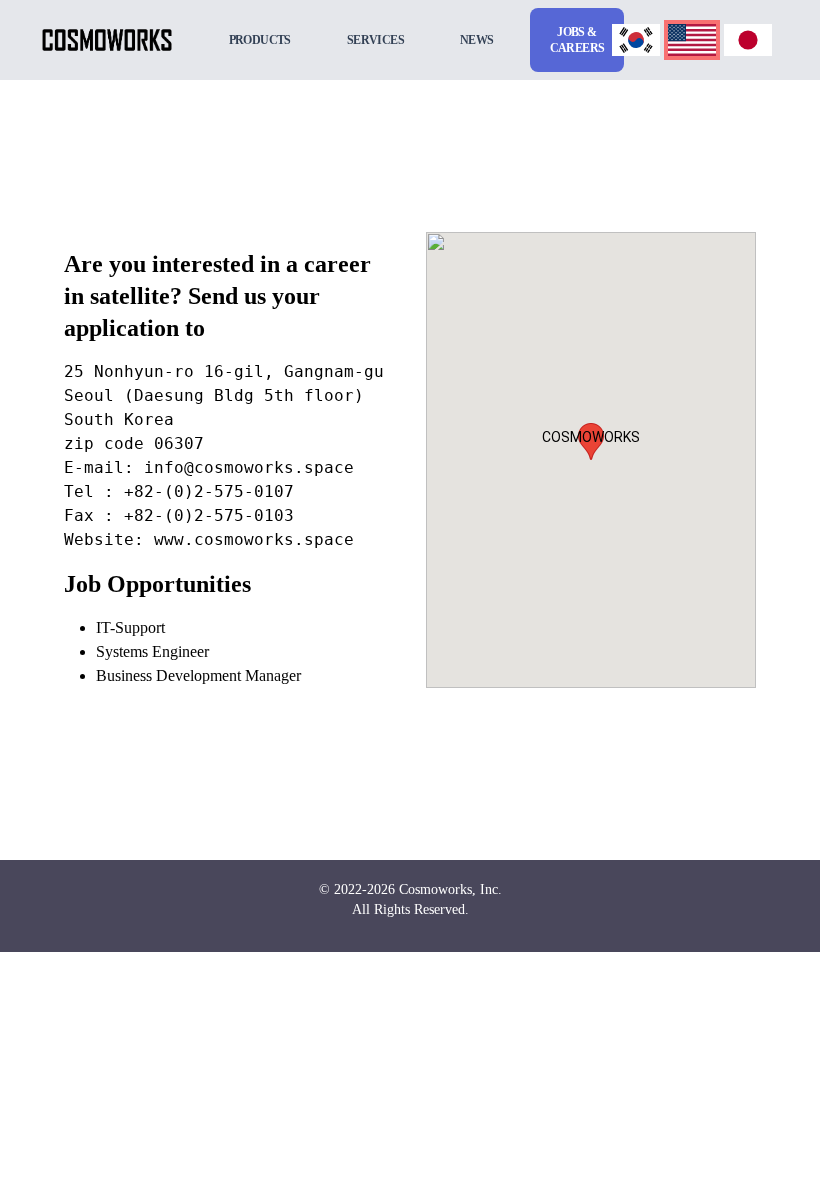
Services (375, 40)
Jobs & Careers (577, 40)
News (477, 40)
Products (260, 40)
